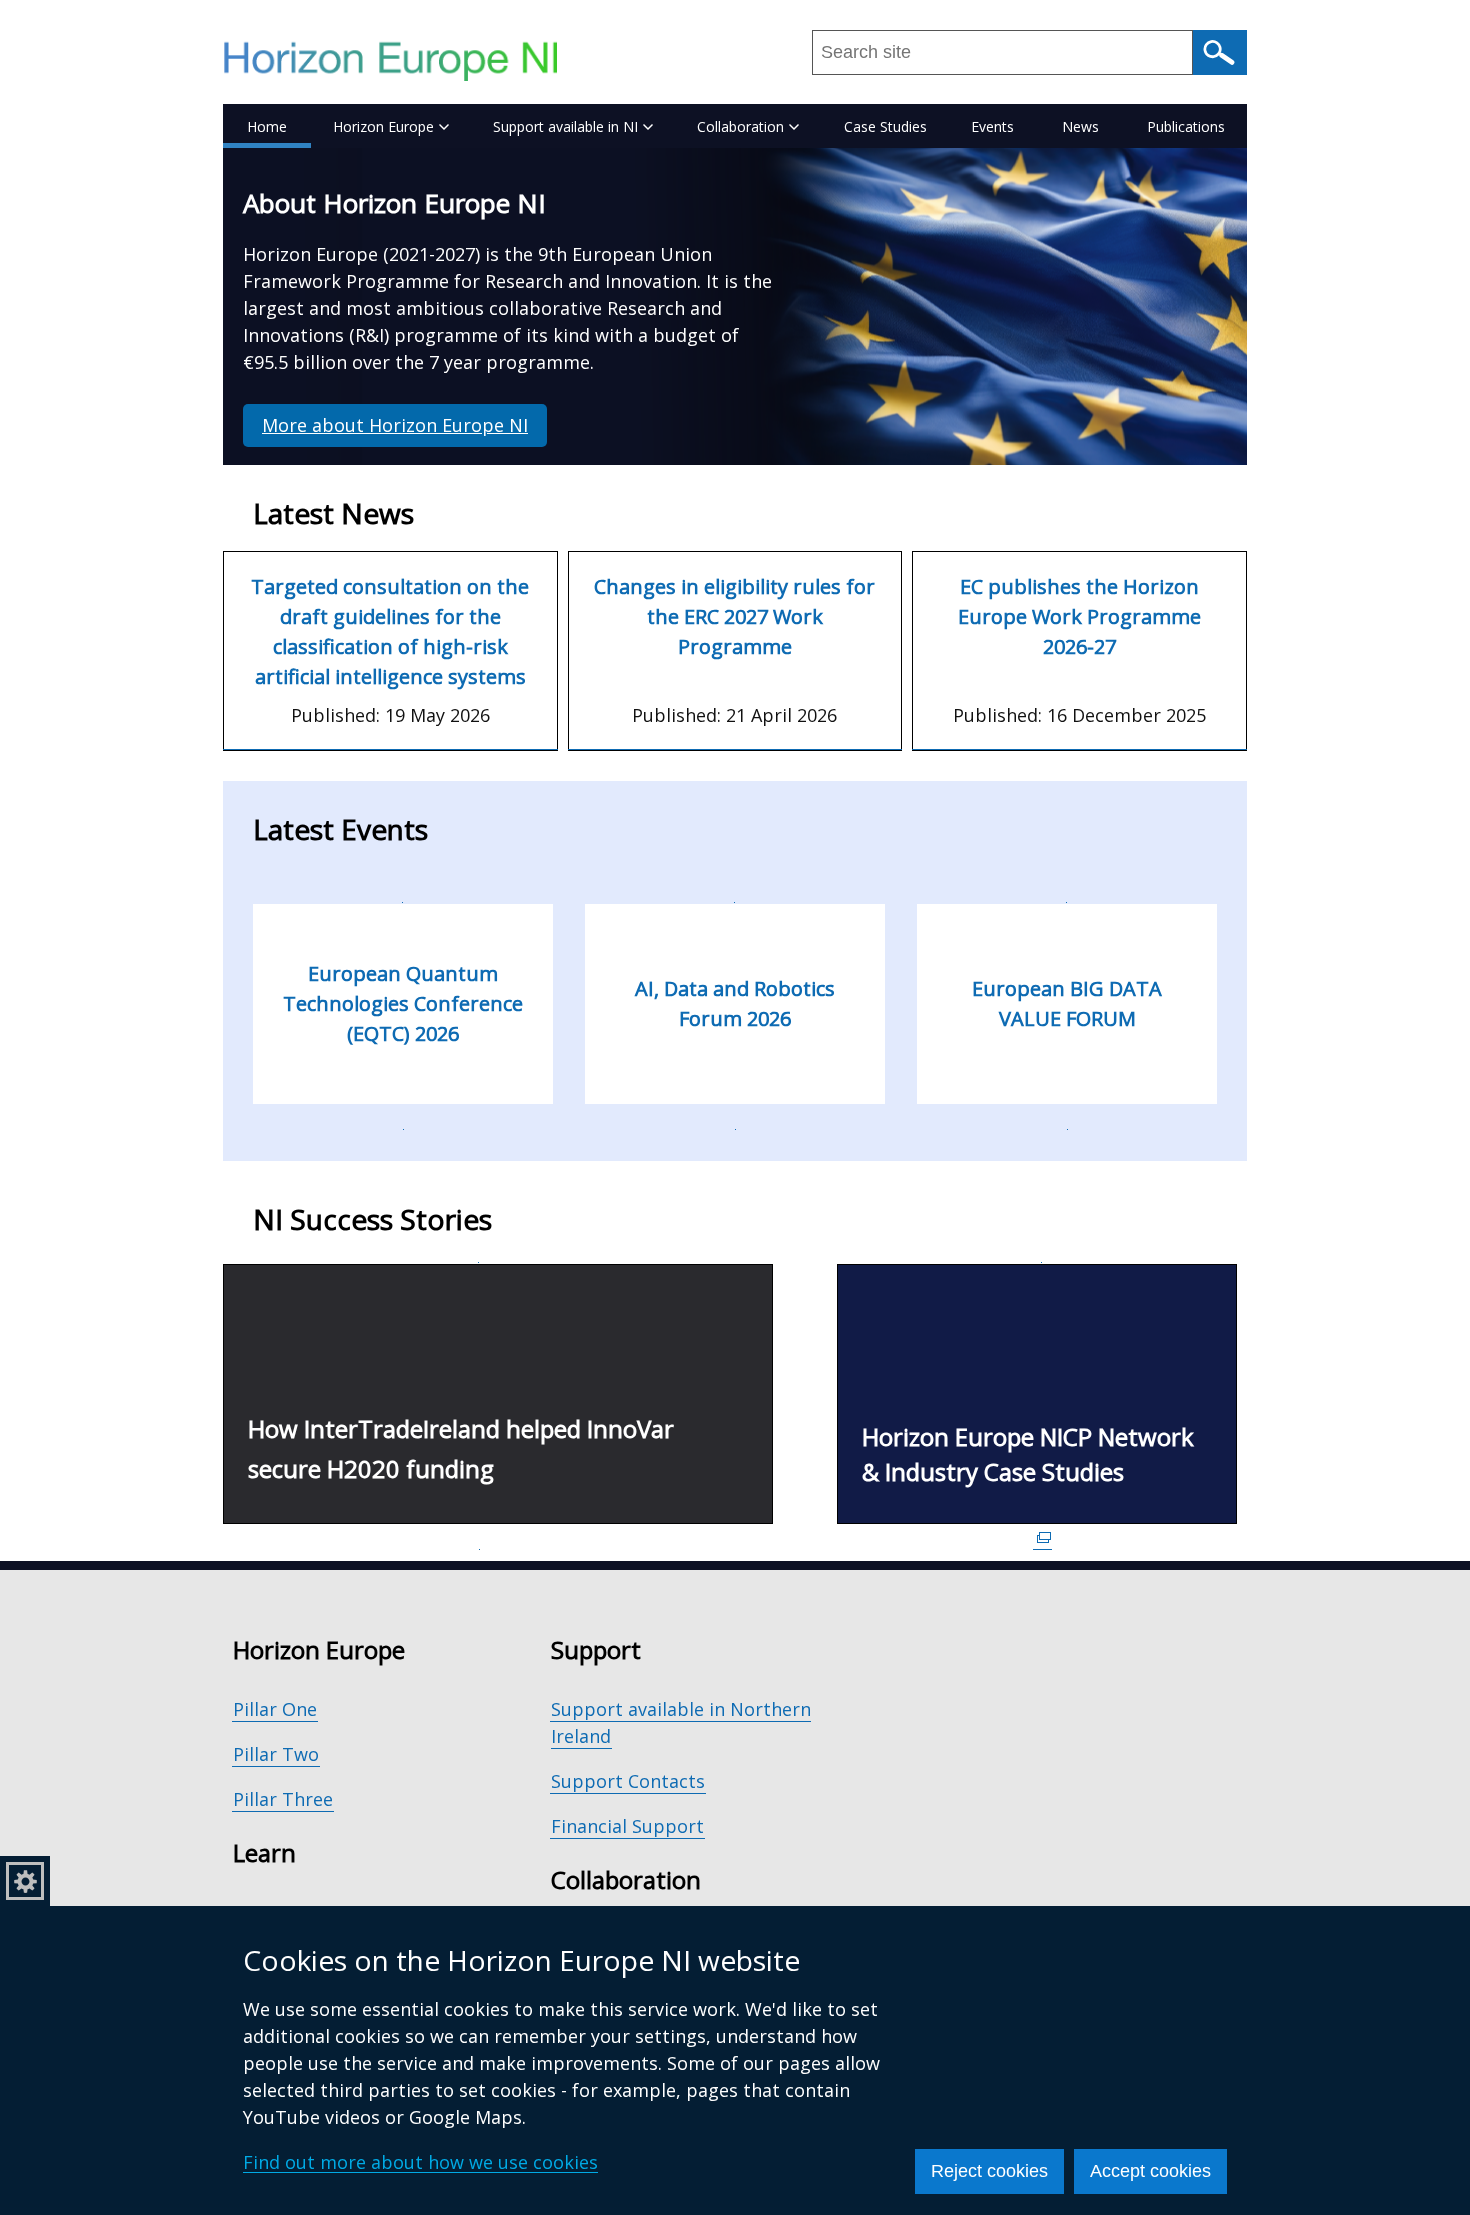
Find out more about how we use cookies (420, 2162)
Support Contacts (628, 1781)
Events (992, 126)
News (1080, 126)
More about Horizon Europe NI (395, 425)
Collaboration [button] (740, 126)
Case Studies (885, 126)
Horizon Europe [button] (383, 126)
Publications (1186, 126)
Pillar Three (283, 1799)
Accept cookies (1150, 2171)
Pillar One (275, 1709)
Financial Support (627, 1826)
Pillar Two (276, 1754)
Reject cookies (989, 2171)
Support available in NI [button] (565, 126)
